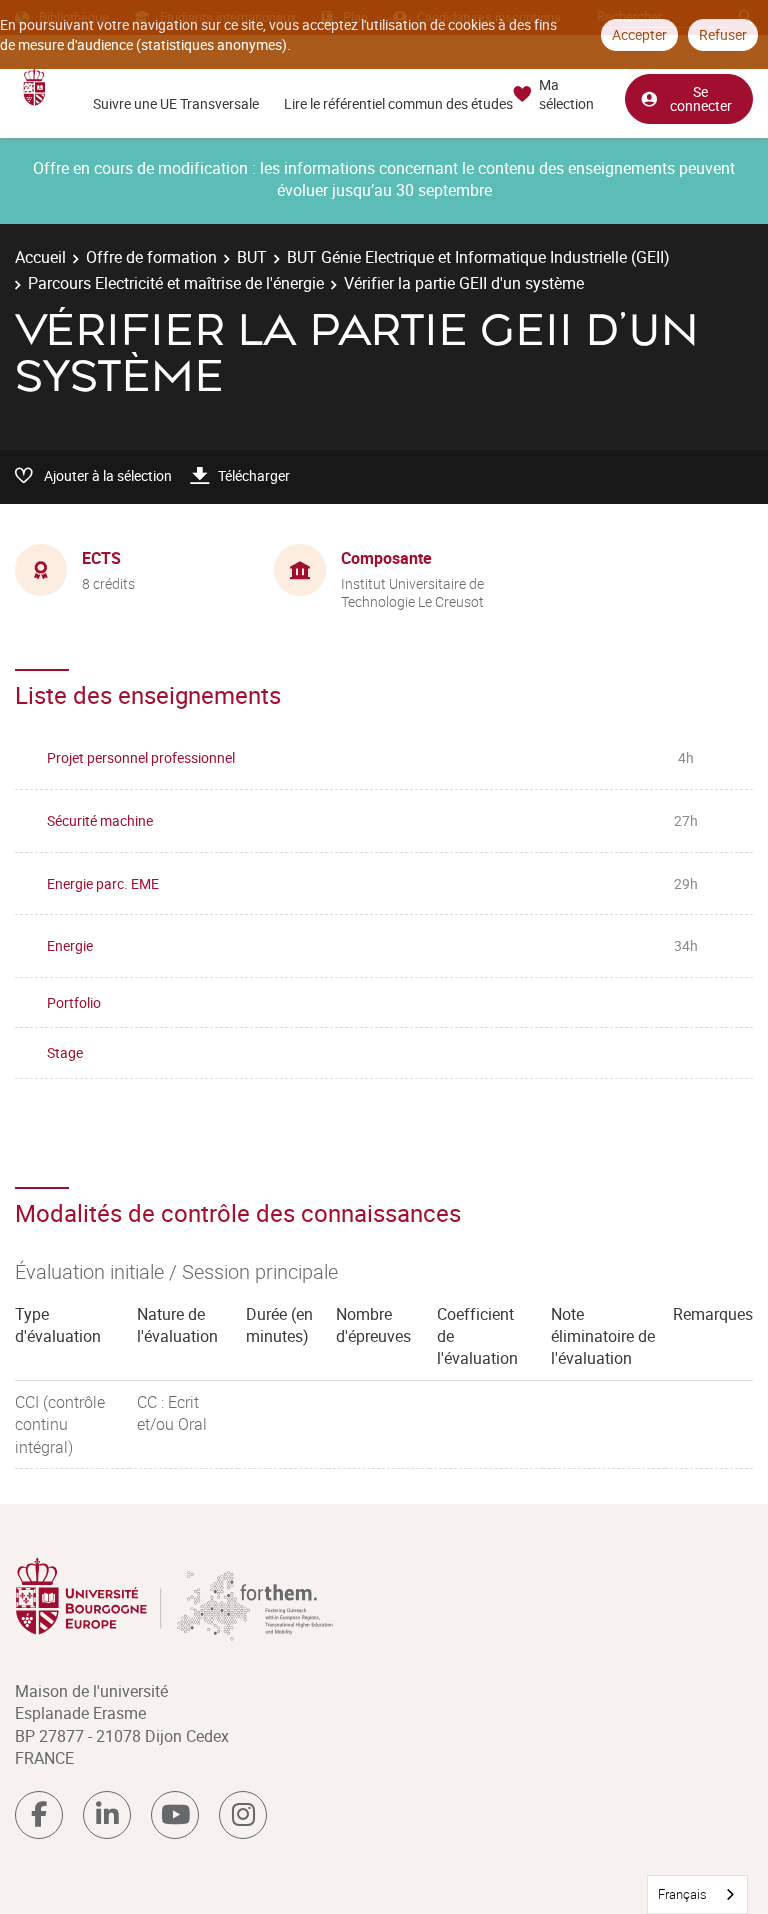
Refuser (723, 34)
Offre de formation (151, 257)
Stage (65, 1052)
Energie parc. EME (103, 883)
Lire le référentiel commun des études (398, 103)
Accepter (639, 34)
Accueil (40, 257)
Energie (70, 945)
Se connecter (701, 98)
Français (682, 1894)
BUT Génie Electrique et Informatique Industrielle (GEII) (478, 257)
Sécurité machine (100, 820)
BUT (252, 257)
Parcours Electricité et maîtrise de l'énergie (176, 283)
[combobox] (697, 1894)
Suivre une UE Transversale (176, 103)
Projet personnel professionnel (141, 757)
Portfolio (74, 1002)
